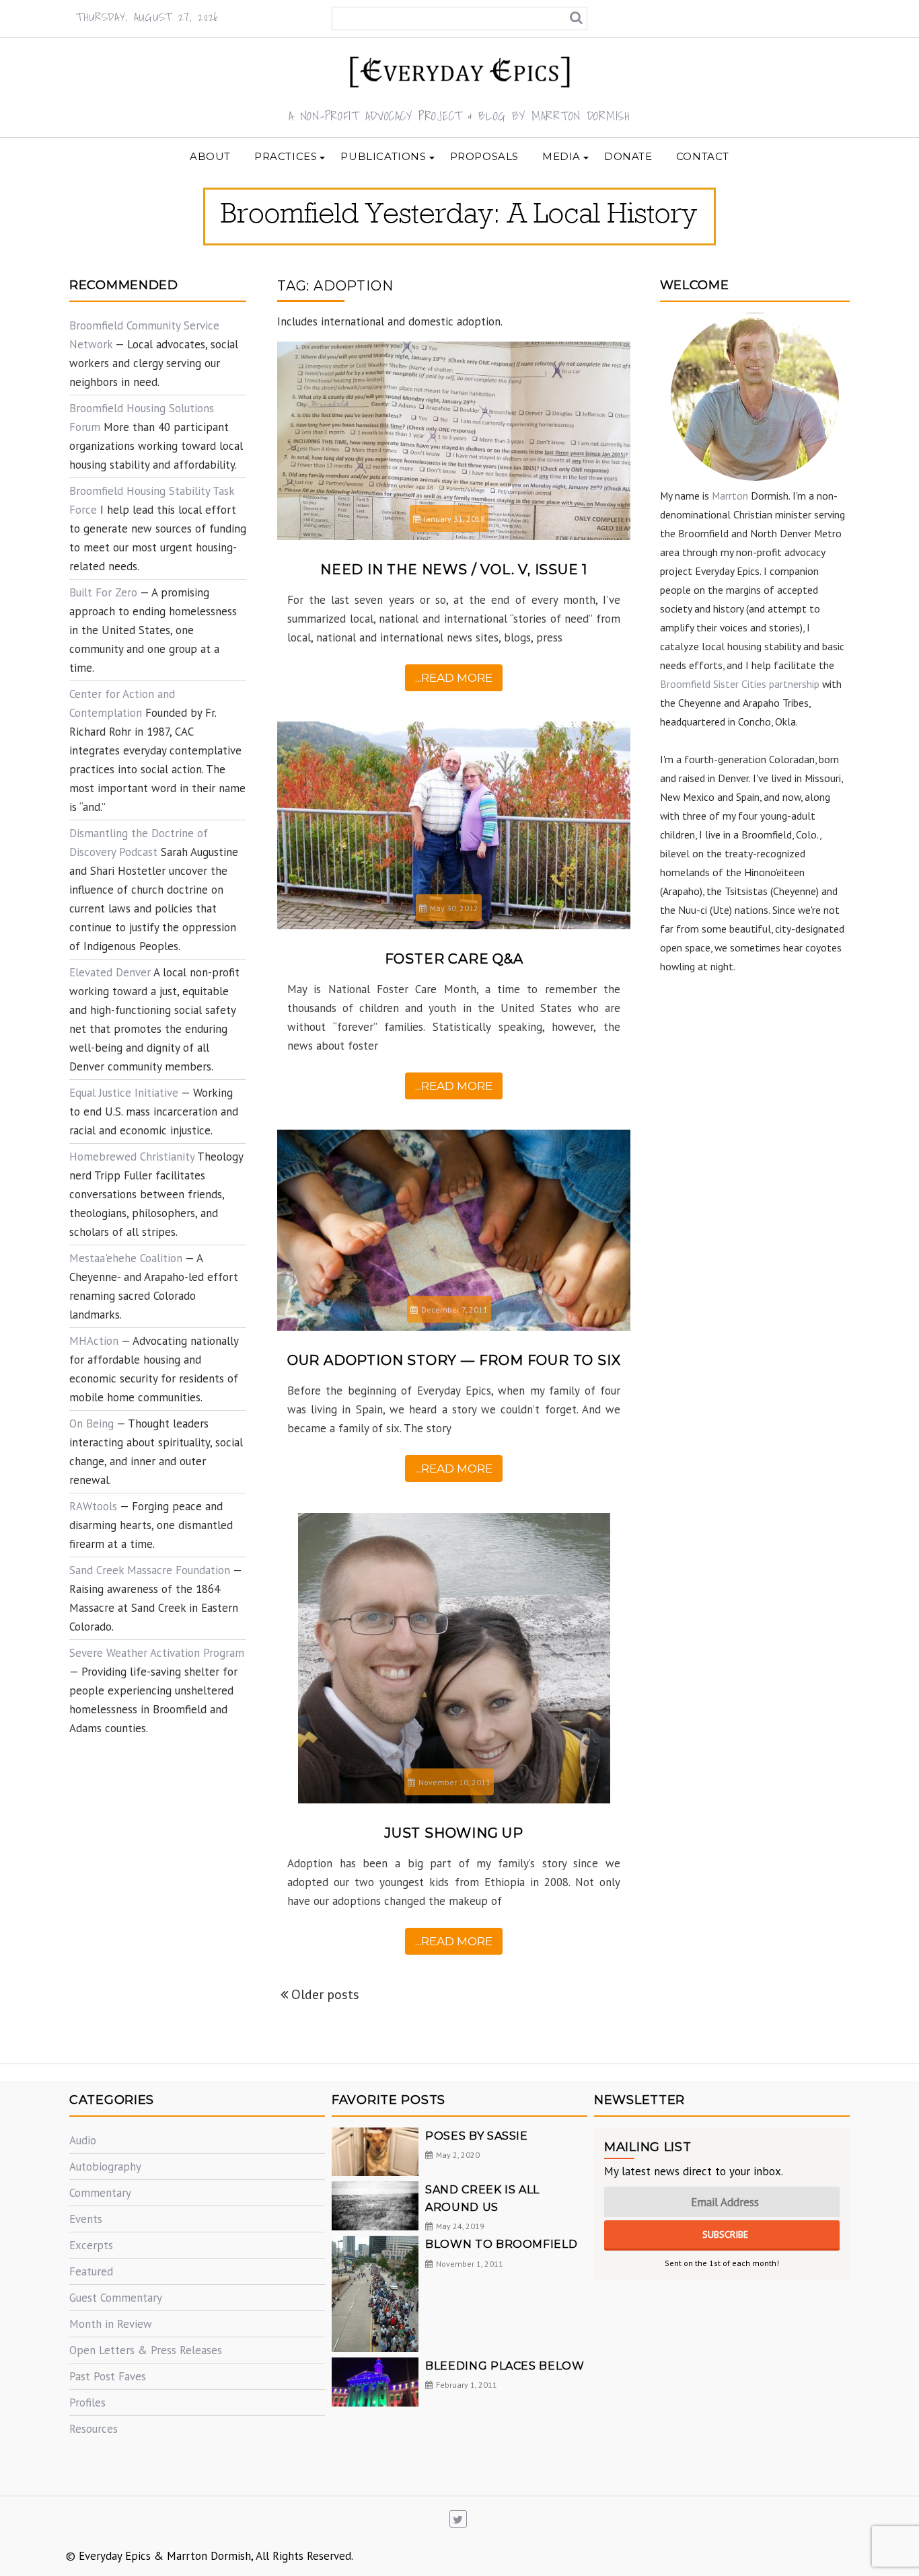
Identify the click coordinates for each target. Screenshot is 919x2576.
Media (561, 156)
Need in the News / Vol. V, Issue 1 (454, 570)
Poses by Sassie (477, 2136)
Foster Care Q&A (454, 959)
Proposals (484, 156)
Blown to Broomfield (501, 2244)
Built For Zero (103, 592)
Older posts (325, 1994)
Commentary (100, 2193)
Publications (383, 156)
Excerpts (91, 2245)
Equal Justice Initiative (124, 1093)
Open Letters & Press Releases (146, 2350)
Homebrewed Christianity (132, 1157)
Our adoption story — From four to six (454, 1360)
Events (86, 2219)
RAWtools (93, 1506)
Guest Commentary (116, 2298)
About (210, 156)
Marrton (730, 496)
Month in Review (111, 2324)
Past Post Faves (108, 2376)
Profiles (87, 2403)
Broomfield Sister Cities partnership (740, 684)
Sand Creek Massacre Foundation (150, 1570)
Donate (628, 156)
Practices (286, 156)
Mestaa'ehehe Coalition (126, 1258)
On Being (91, 1423)
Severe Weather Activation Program (157, 1653)
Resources (94, 2429)
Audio (83, 2140)
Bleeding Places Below (505, 2366)
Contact (703, 156)
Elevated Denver (110, 972)
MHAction (94, 1341)
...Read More (454, 678)
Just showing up (454, 1833)
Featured (91, 2271)
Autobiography (105, 2167)
